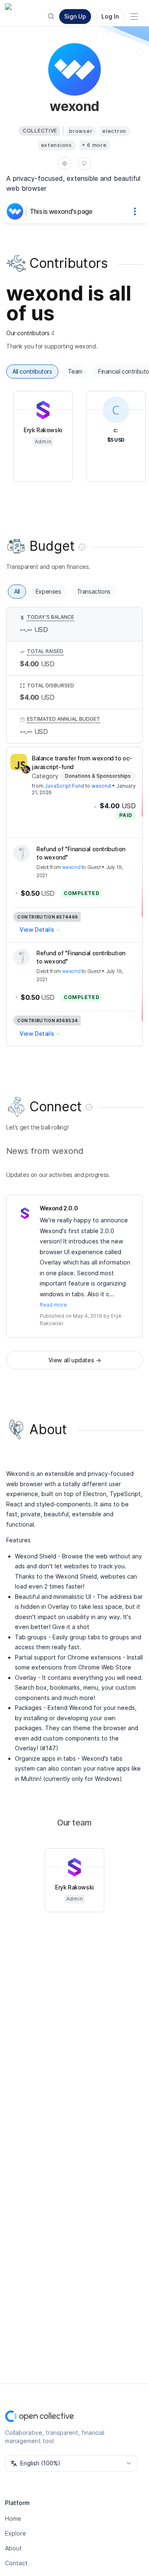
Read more (53, 1305)
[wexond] (17, 211)
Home (13, 2518)
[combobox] (71, 2463)
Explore (16, 2533)
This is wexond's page (61, 211)
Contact (16, 2563)
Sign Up (75, 16)
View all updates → (75, 1360)
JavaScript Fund (64, 786)
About (13, 2548)
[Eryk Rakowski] (25, 1213)
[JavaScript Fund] (19, 762)
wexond (101, 786)
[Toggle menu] (134, 17)
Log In (110, 16)
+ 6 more (94, 145)
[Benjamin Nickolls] (26, 769)
